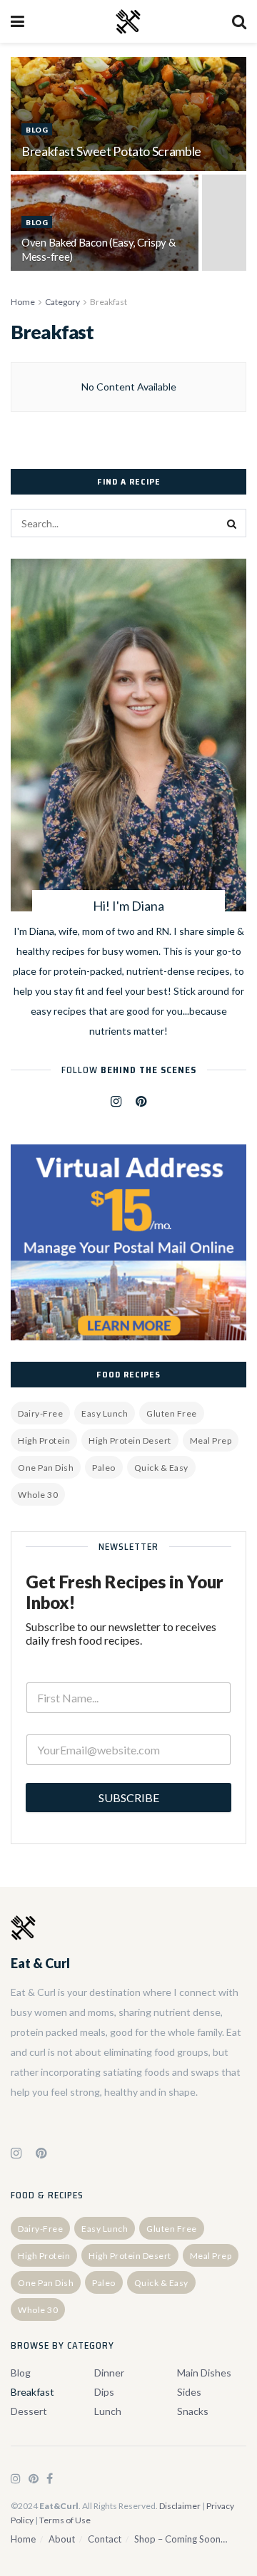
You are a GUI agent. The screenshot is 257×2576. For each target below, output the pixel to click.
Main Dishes (204, 2373)
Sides (189, 2392)
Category (62, 302)
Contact (105, 2539)
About (62, 2539)
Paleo (104, 1468)
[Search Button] (232, 523)
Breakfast (109, 302)
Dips (104, 2392)
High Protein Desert (130, 1440)
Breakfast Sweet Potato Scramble (111, 151)
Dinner (109, 2373)
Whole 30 (38, 1495)
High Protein (44, 1440)
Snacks (193, 2411)
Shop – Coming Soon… (181, 2539)
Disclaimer (180, 2506)
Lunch (108, 2411)
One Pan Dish (46, 1468)
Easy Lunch (105, 1413)
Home (23, 302)
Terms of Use (65, 2520)
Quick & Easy (161, 1468)
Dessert (29, 2411)
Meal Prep (211, 1440)
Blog (37, 130)
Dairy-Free (40, 1413)
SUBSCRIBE (129, 1797)
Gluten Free (172, 1413)
